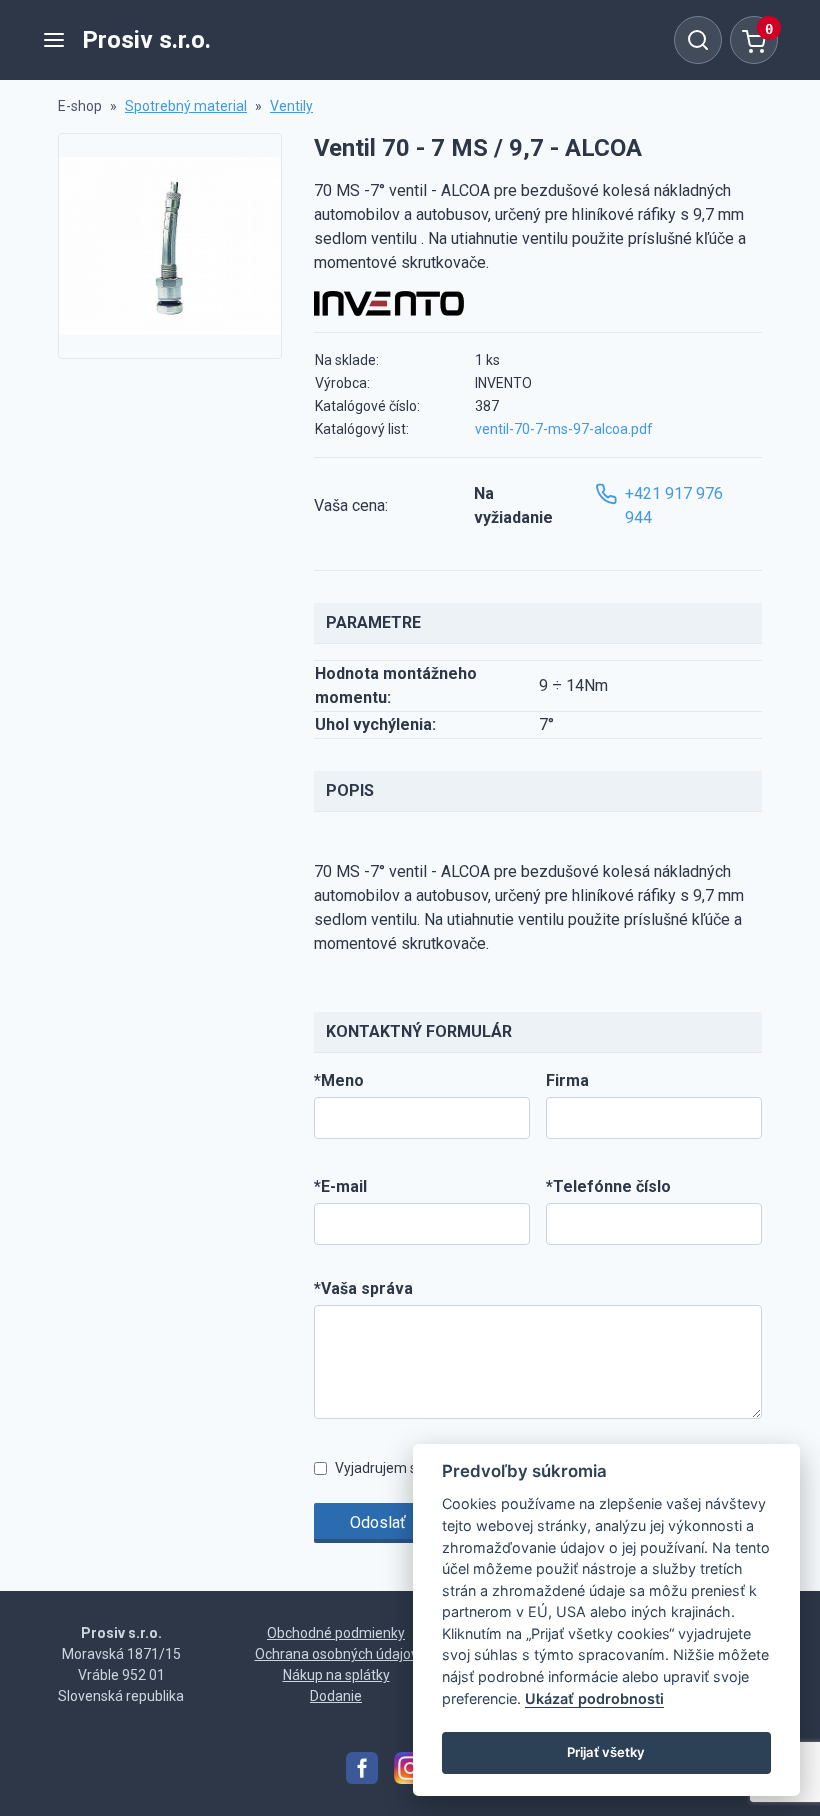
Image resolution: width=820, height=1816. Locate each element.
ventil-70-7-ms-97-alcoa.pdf (564, 429)
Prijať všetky (606, 1752)
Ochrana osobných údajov (336, 1654)
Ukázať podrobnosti (594, 1698)
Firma (567, 1080)
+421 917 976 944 (674, 505)
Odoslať (378, 1522)
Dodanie (336, 1696)
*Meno (339, 1080)
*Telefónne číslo (608, 1186)
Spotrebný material (186, 106)
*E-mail (340, 1186)
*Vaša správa (363, 1288)
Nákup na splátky (336, 1675)
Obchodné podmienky (336, 1633)
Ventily (291, 106)
